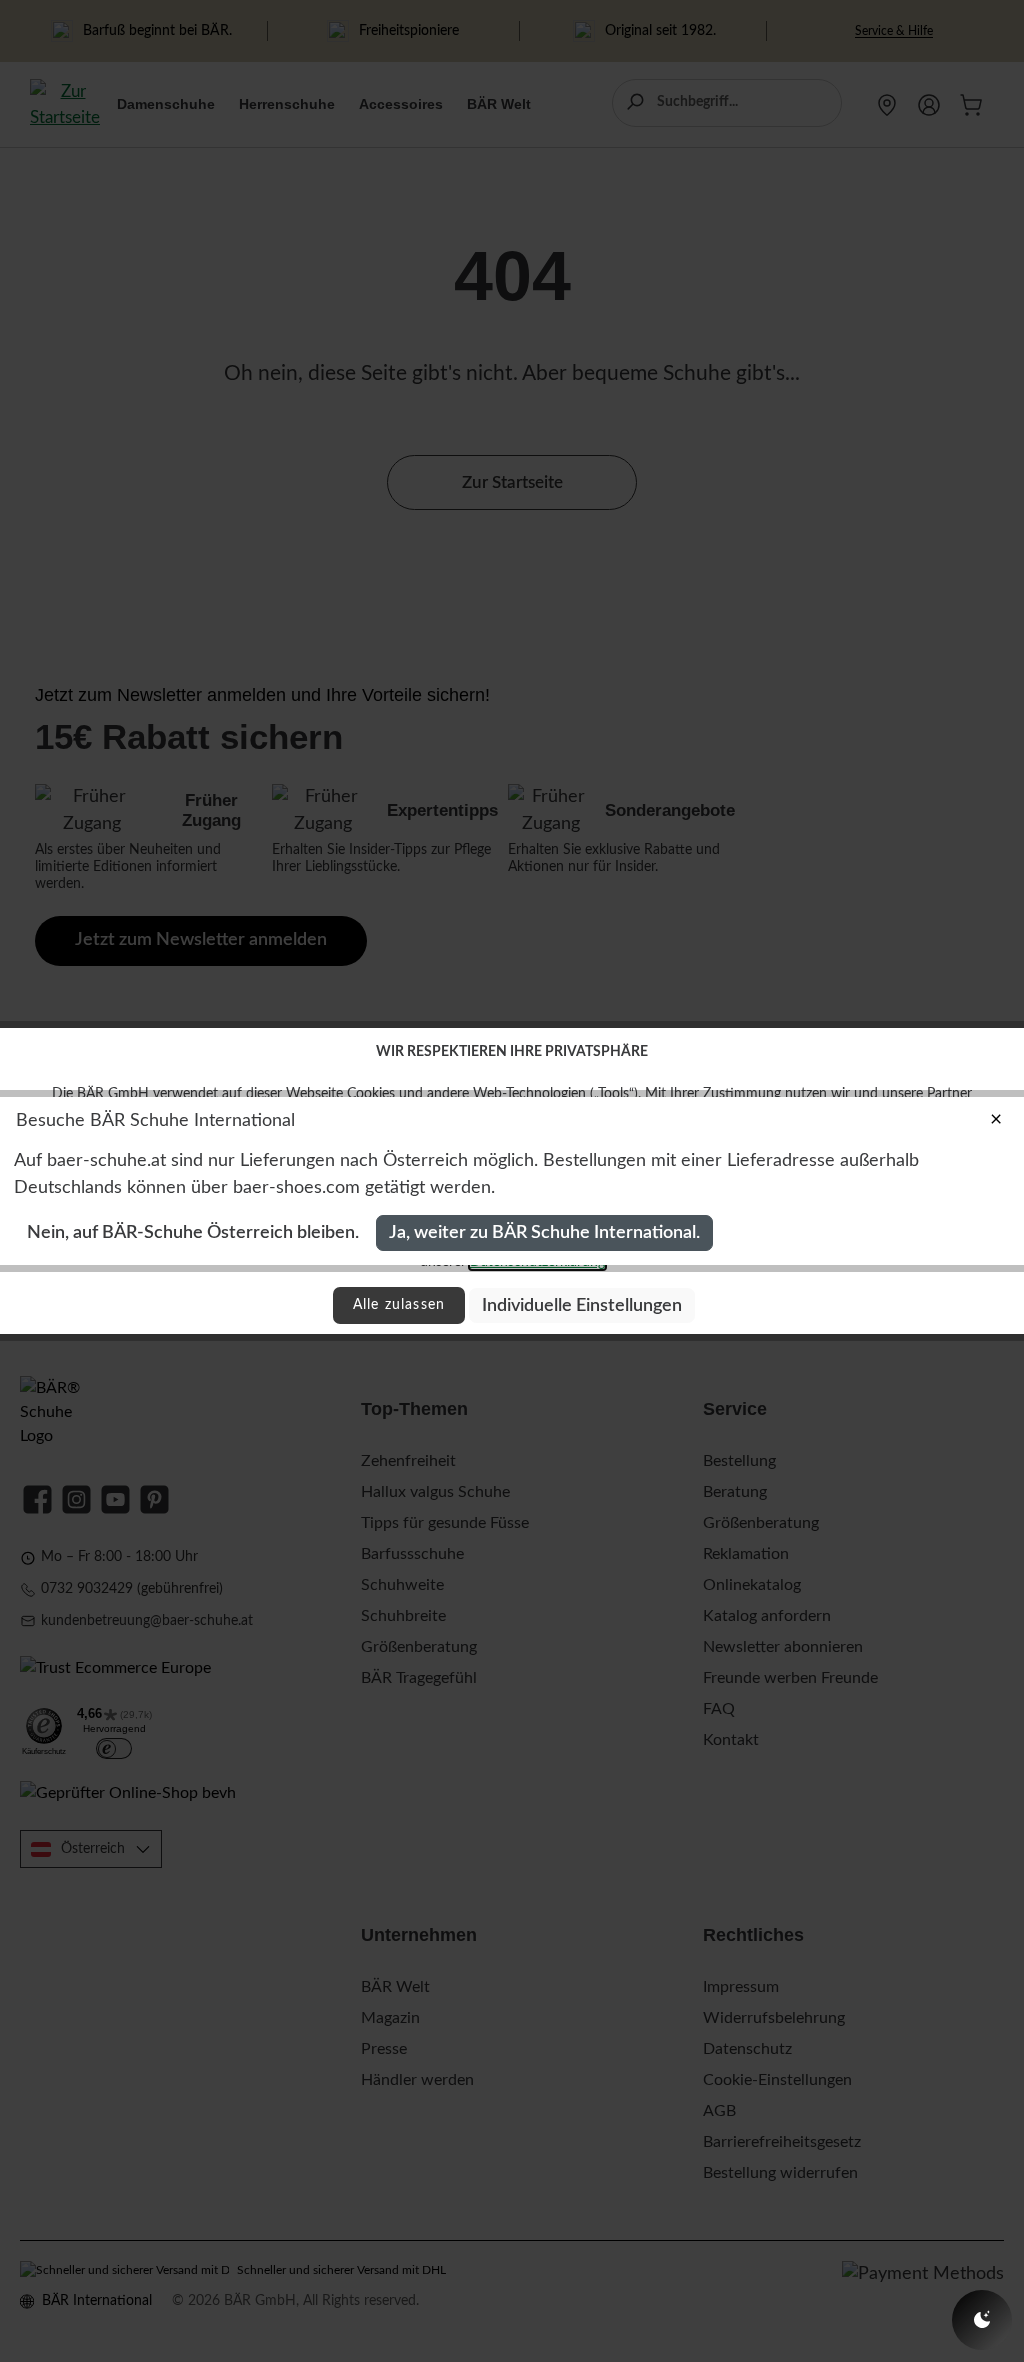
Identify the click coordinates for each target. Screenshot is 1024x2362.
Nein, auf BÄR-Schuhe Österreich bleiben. (193, 1232)
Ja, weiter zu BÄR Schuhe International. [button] (544, 1232)
